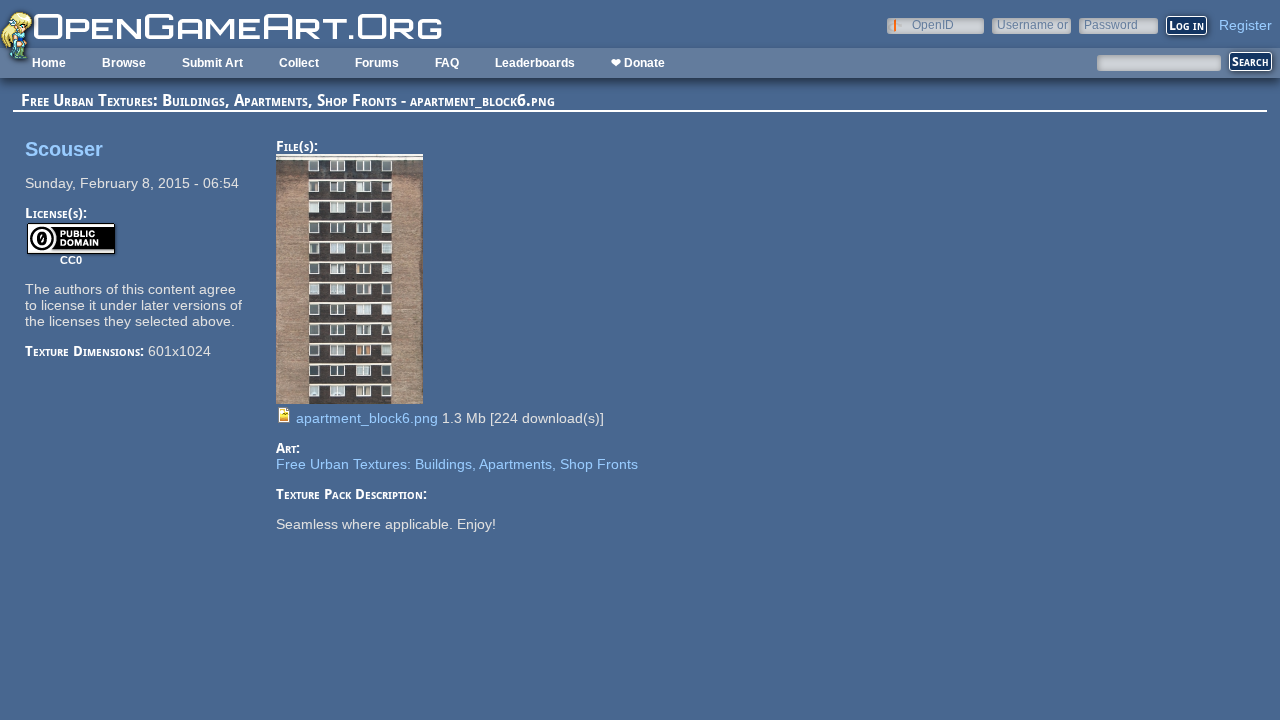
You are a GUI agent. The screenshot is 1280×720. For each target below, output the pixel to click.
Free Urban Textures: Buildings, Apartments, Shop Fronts (457, 464)
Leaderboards (535, 63)
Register (1245, 25)
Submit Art (212, 63)
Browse (124, 63)
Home (49, 63)
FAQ (447, 63)
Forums (377, 63)
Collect (299, 63)
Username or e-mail (1032, 24)
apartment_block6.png (367, 418)
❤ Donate (638, 63)
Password (1111, 24)
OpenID (933, 24)
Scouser (64, 149)
